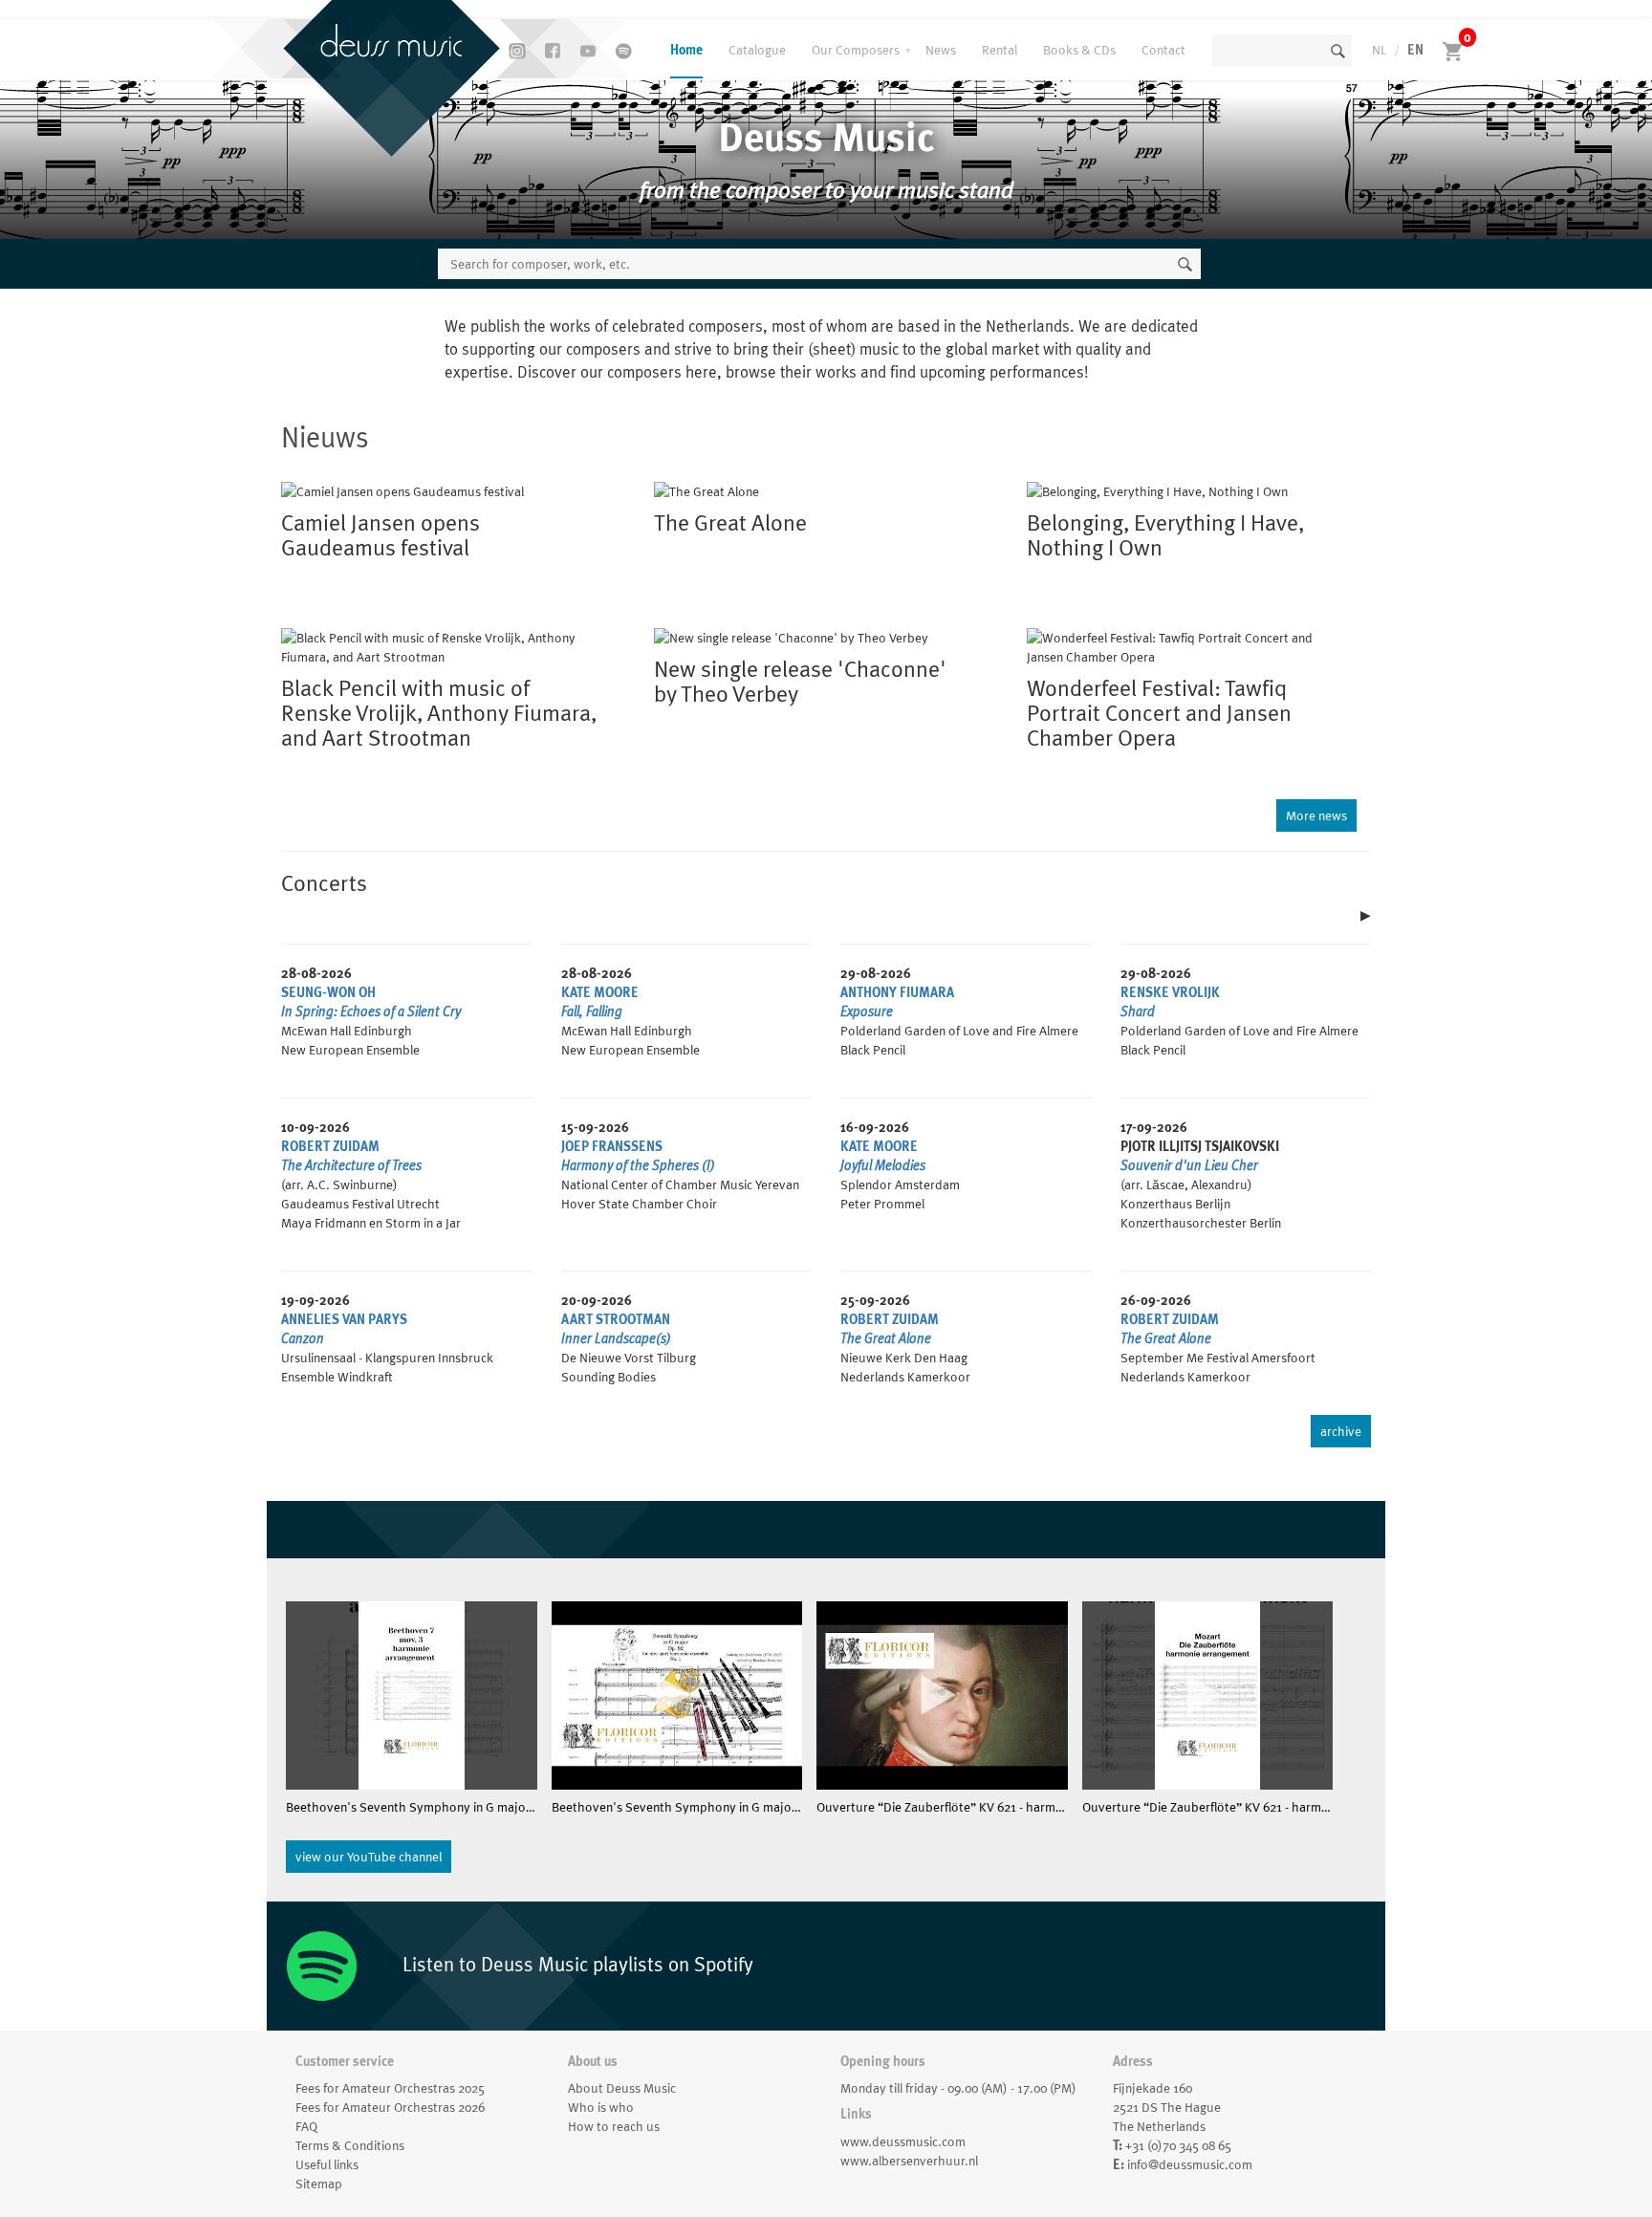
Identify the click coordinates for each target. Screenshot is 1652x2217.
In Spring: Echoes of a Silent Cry (371, 1011)
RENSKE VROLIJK (1170, 992)
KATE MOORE (600, 992)
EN (1415, 50)
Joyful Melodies (883, 1165)
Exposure (867, 1011)
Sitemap (319, 2184)
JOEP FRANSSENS (612, 1146)
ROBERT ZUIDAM (330, 1146)
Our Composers (856, 50)
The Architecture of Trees (351, 1165)
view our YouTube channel (369, 1857)
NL (1379, 50)
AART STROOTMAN (616, 1319)
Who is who (601, 2107)
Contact (1163, 50)
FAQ (306, 2126)
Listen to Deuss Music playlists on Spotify (576, 1964)
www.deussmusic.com (903, 2141)
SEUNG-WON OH (328, 992)
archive (1341, 1431)
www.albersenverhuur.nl (909, 2161)
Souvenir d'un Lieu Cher (1189, 1165)
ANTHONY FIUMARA (897, 992)
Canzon (303, 1338)
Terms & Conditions (350, 2145)
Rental (1000, 50)
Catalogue (757, 50)
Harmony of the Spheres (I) (638, 1165)
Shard (1138, 1011)
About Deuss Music (622, 2088)
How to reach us (614, 2126)
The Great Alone (886, 1338)
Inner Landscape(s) (616, 1338)
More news (1316, 815)
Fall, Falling (592, 1011)
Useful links (327, 2164)
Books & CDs (1079, 50)
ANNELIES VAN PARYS (344, 1319)
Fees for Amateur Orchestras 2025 (390, 2088)
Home (686, 50)
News (941, 50)
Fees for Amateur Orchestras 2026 (390, 2107)
